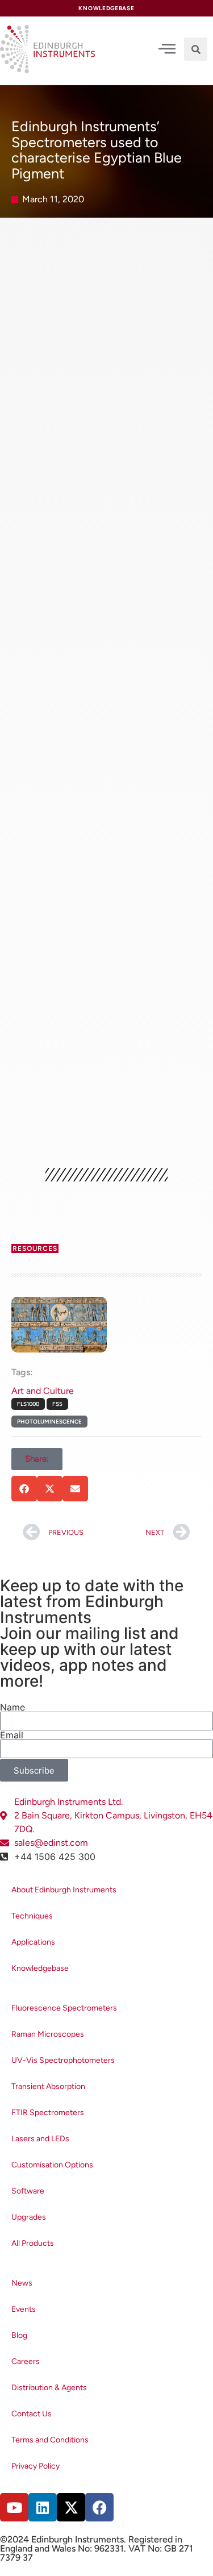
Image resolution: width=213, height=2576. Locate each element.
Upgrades (29, 2217)
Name (12, 1707)
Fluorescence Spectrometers (64, 2008)
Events (24, 2309)
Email (12, 1735)
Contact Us (32, 2414)
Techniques (32, 1916)
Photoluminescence (49, 1422)
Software (28, 2191)
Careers (26, 2361)
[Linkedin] (43, 2507)
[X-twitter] (71, 2507)
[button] (196, 49)
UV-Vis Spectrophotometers (63, 2060)
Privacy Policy (35, 2466)
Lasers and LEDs (40, 2139)
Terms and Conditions (50, 2440)
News (22, 2283)
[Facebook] (99, 2507)
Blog (19, 2335)
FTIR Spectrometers (48, 2113)
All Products (33, 2243)
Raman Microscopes (48, 2034)
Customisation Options (52, 2165)
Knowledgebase (40, 1968)
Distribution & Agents (49, 2388)
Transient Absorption (48, 2086)
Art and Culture (43, 1391)
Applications (33, 1942)
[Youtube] (14, 2507)
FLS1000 (28, 1404)
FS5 (57, 1404)
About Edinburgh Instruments (64, 1890)
